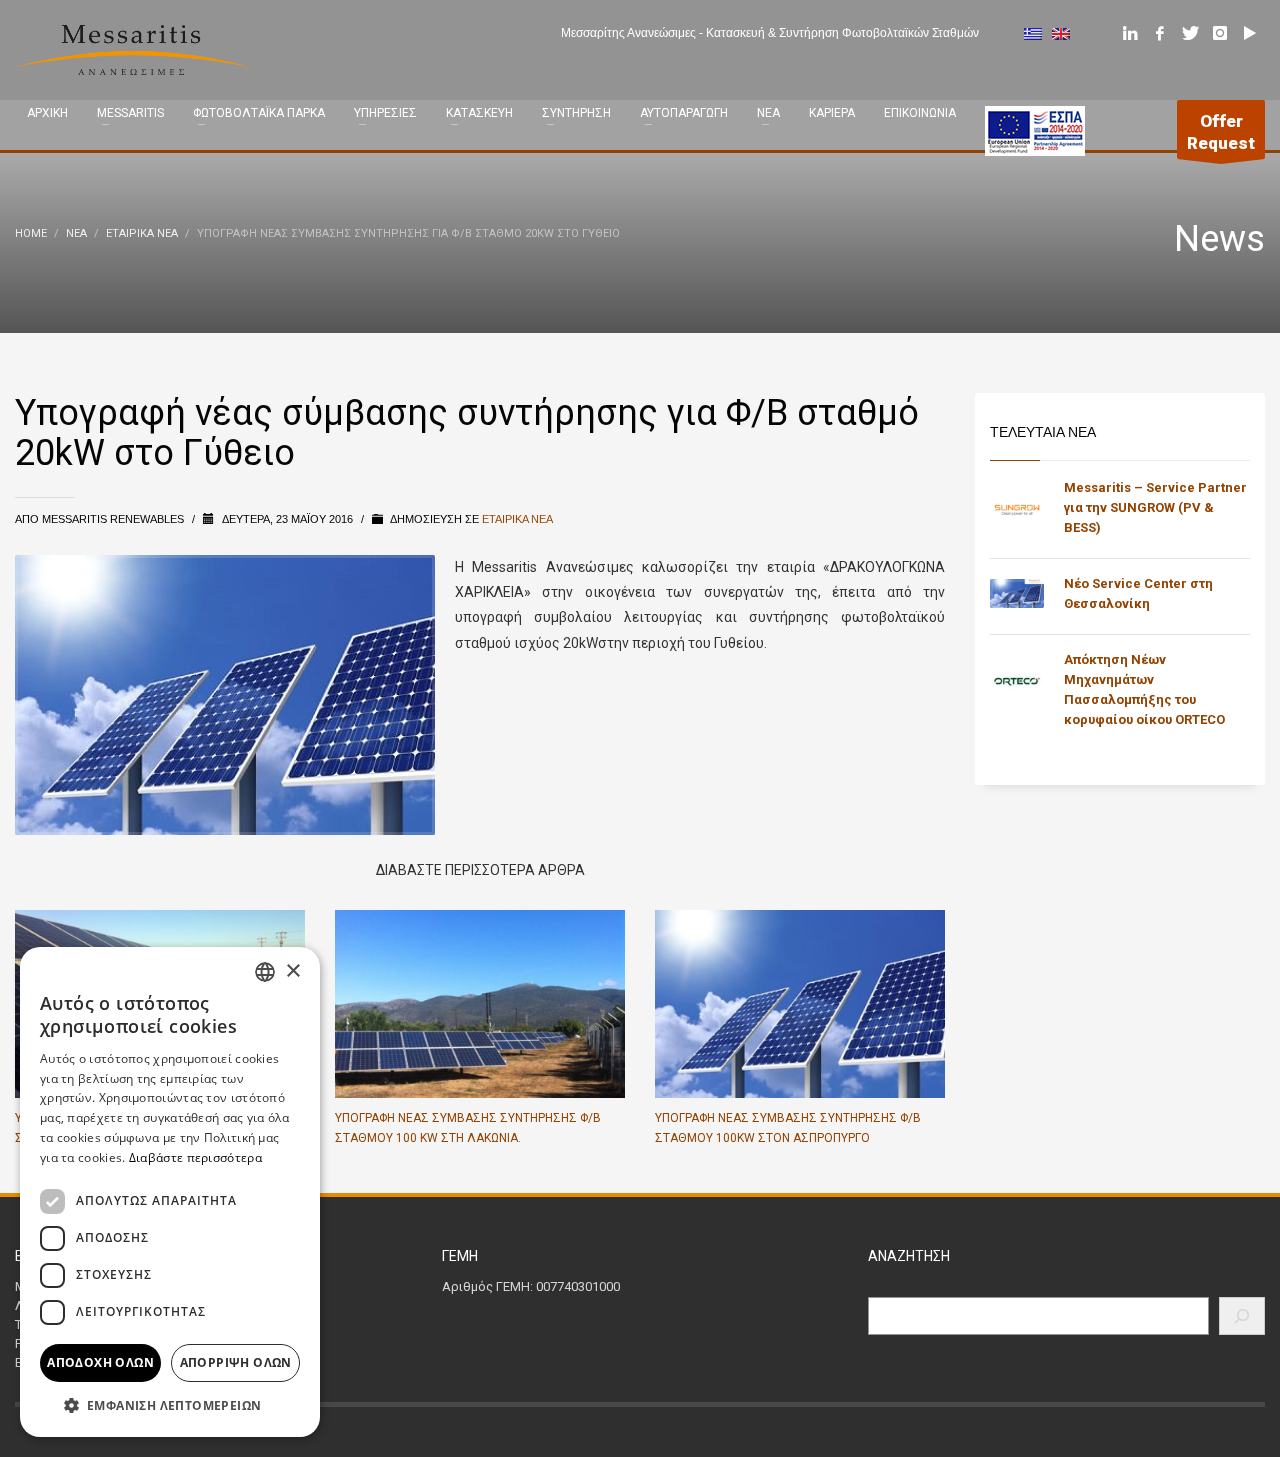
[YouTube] (1250, 33)
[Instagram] (1220, 33)
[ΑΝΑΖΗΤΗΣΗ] (1242, 1316)
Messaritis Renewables (114, 519)
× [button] (292, 971)
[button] (170, 1406)
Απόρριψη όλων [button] (236, 1362)
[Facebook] (1160, 33)
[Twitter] (1190, 33)
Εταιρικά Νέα (517, 519)
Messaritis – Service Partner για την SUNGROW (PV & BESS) (1155, 507)
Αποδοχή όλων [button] (100, 1362)
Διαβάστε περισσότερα (195, 1157)
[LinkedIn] (1130, 33)
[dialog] (170, 1192)
